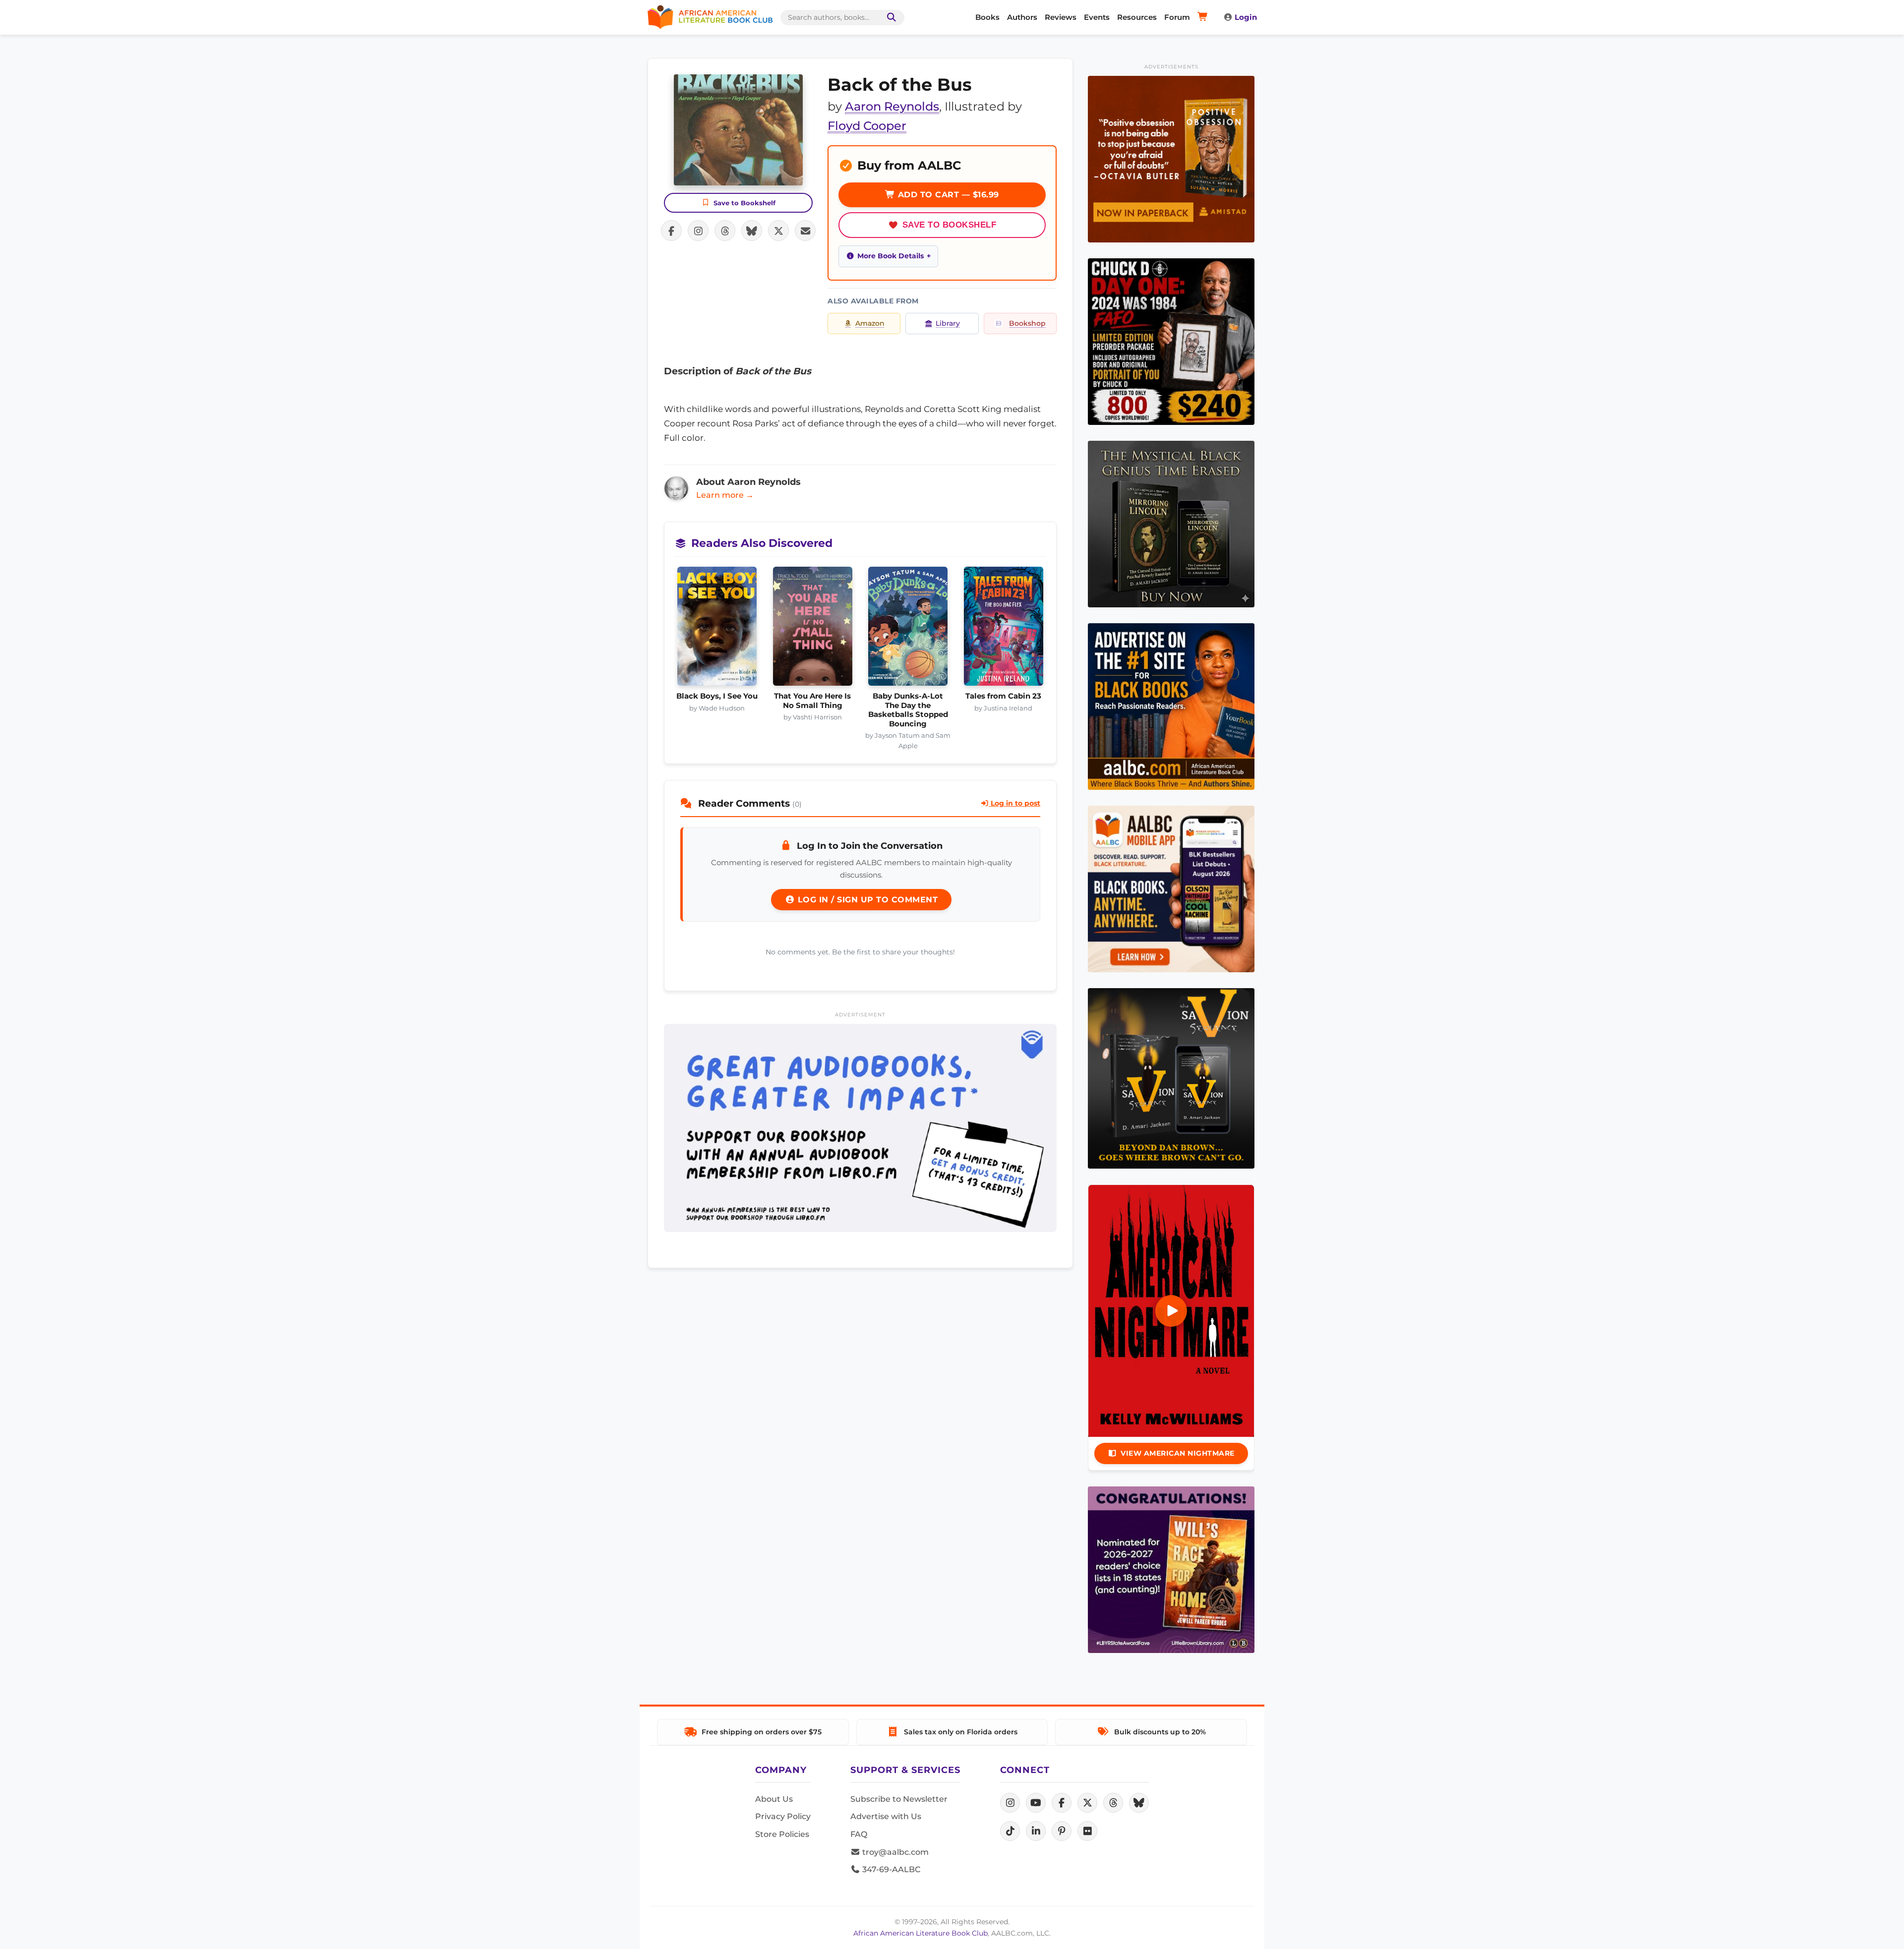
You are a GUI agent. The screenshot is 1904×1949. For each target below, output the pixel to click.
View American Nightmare (1178, 1453)
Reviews (1061, 17)
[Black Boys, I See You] (717, 629)
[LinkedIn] (1036, 1831)
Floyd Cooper (867, 126)
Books (987, 17)
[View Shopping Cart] (1204, 17)
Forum (1177, 17)
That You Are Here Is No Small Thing (812, 701)
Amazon (870, 323)
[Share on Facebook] (671, 231)
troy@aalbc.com (894, 1852)
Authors (1022, 17)
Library (948, 323)
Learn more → (725, 495)
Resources (1137, 17)
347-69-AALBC (890, 1869)
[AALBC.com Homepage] (710, 17)
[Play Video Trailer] (1171, 1311)
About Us (774, 1799)
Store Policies (782, 1834)
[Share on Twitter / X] (778, 231)
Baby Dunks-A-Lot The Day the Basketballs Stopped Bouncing (908, 710)
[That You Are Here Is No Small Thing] (813, 629)
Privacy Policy (783, 1816)
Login (1246, 17)
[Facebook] (1062, 1803)
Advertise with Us (886, 1816)
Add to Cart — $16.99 (947, 195)
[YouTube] (1036, 1803)
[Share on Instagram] (698, 231)
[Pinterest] (1062, 1831)
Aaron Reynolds (892, 106)
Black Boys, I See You (717, 696)
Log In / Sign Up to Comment (866, 900)
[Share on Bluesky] (752, 231)
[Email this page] (805, 231)
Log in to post (1014, 803)
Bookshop (1027, 323)
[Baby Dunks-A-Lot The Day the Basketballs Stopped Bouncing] (908, 629)
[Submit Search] (890, 18)
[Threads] (1113, 1803)
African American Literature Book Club (921, 1933)
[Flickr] (1087, 1831)
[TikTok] (1010, 1831)
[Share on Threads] (725, 231)
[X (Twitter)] (1087, 1803)
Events (1097, 17)
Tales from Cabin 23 (1003, 696)
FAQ (859, 1834)
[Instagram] (1010, 1803)
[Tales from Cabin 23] (1004, 629)
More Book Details (891, 256)
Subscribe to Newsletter (899, 1799)
